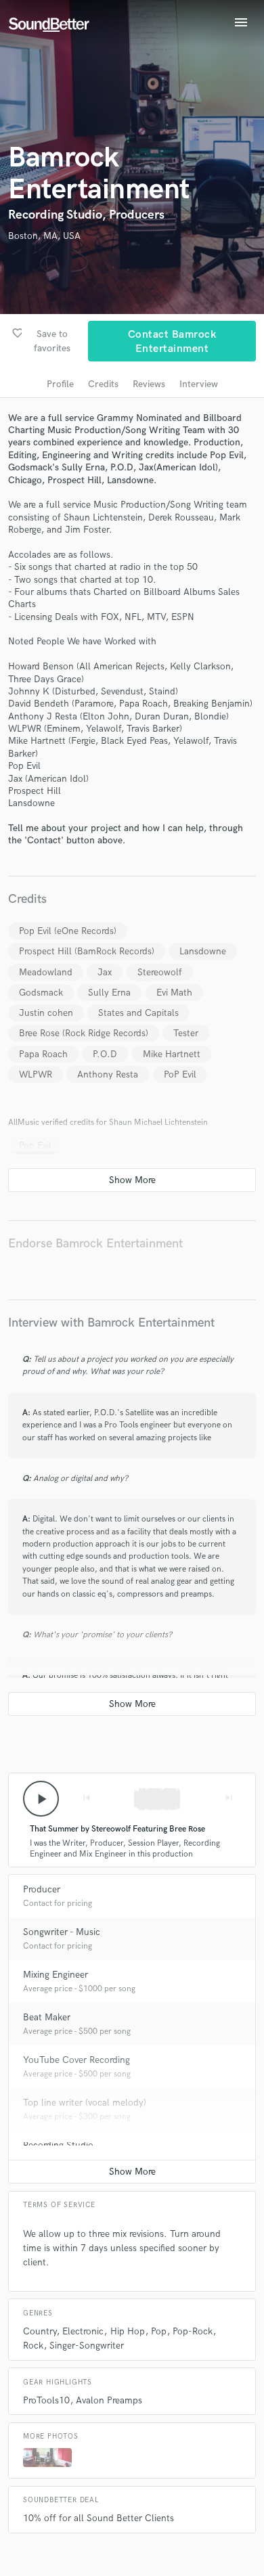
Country (40, 2331)
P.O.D (105, 1054)
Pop (159, 2331)
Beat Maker (47, 2017)
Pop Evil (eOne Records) (68, 931)
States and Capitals (138, 1013)
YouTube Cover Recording (76, 2060)
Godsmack (41, 993)
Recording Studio (58, 2145)
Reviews (149, 384)
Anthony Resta (108, 1074)
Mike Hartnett (172, 1054)
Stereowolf (160, 972)
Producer (42, 1889)
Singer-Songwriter (87, 2346)
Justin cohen (46, 1013)
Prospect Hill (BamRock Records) (87, 951)
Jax (105, 972)
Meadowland (46, 972)
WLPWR (36, 1074)
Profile (60, 384)
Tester (186, 1033)
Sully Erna (109, 993)
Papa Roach (43, 1054)
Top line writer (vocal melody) (85, 2103)
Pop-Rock (193, 2331)
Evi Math (174, 993)
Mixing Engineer (56, 1975)
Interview (199, 384)
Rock (33, 2346)
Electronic (83, 2331)
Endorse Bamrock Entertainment (95, 1244)
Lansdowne (203, 951)
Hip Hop (128, 2331)
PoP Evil (180, 1074)
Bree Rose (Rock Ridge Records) (84, 1033)
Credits (103, 384)
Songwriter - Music (62, 1932)
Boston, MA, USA (44, 236)
